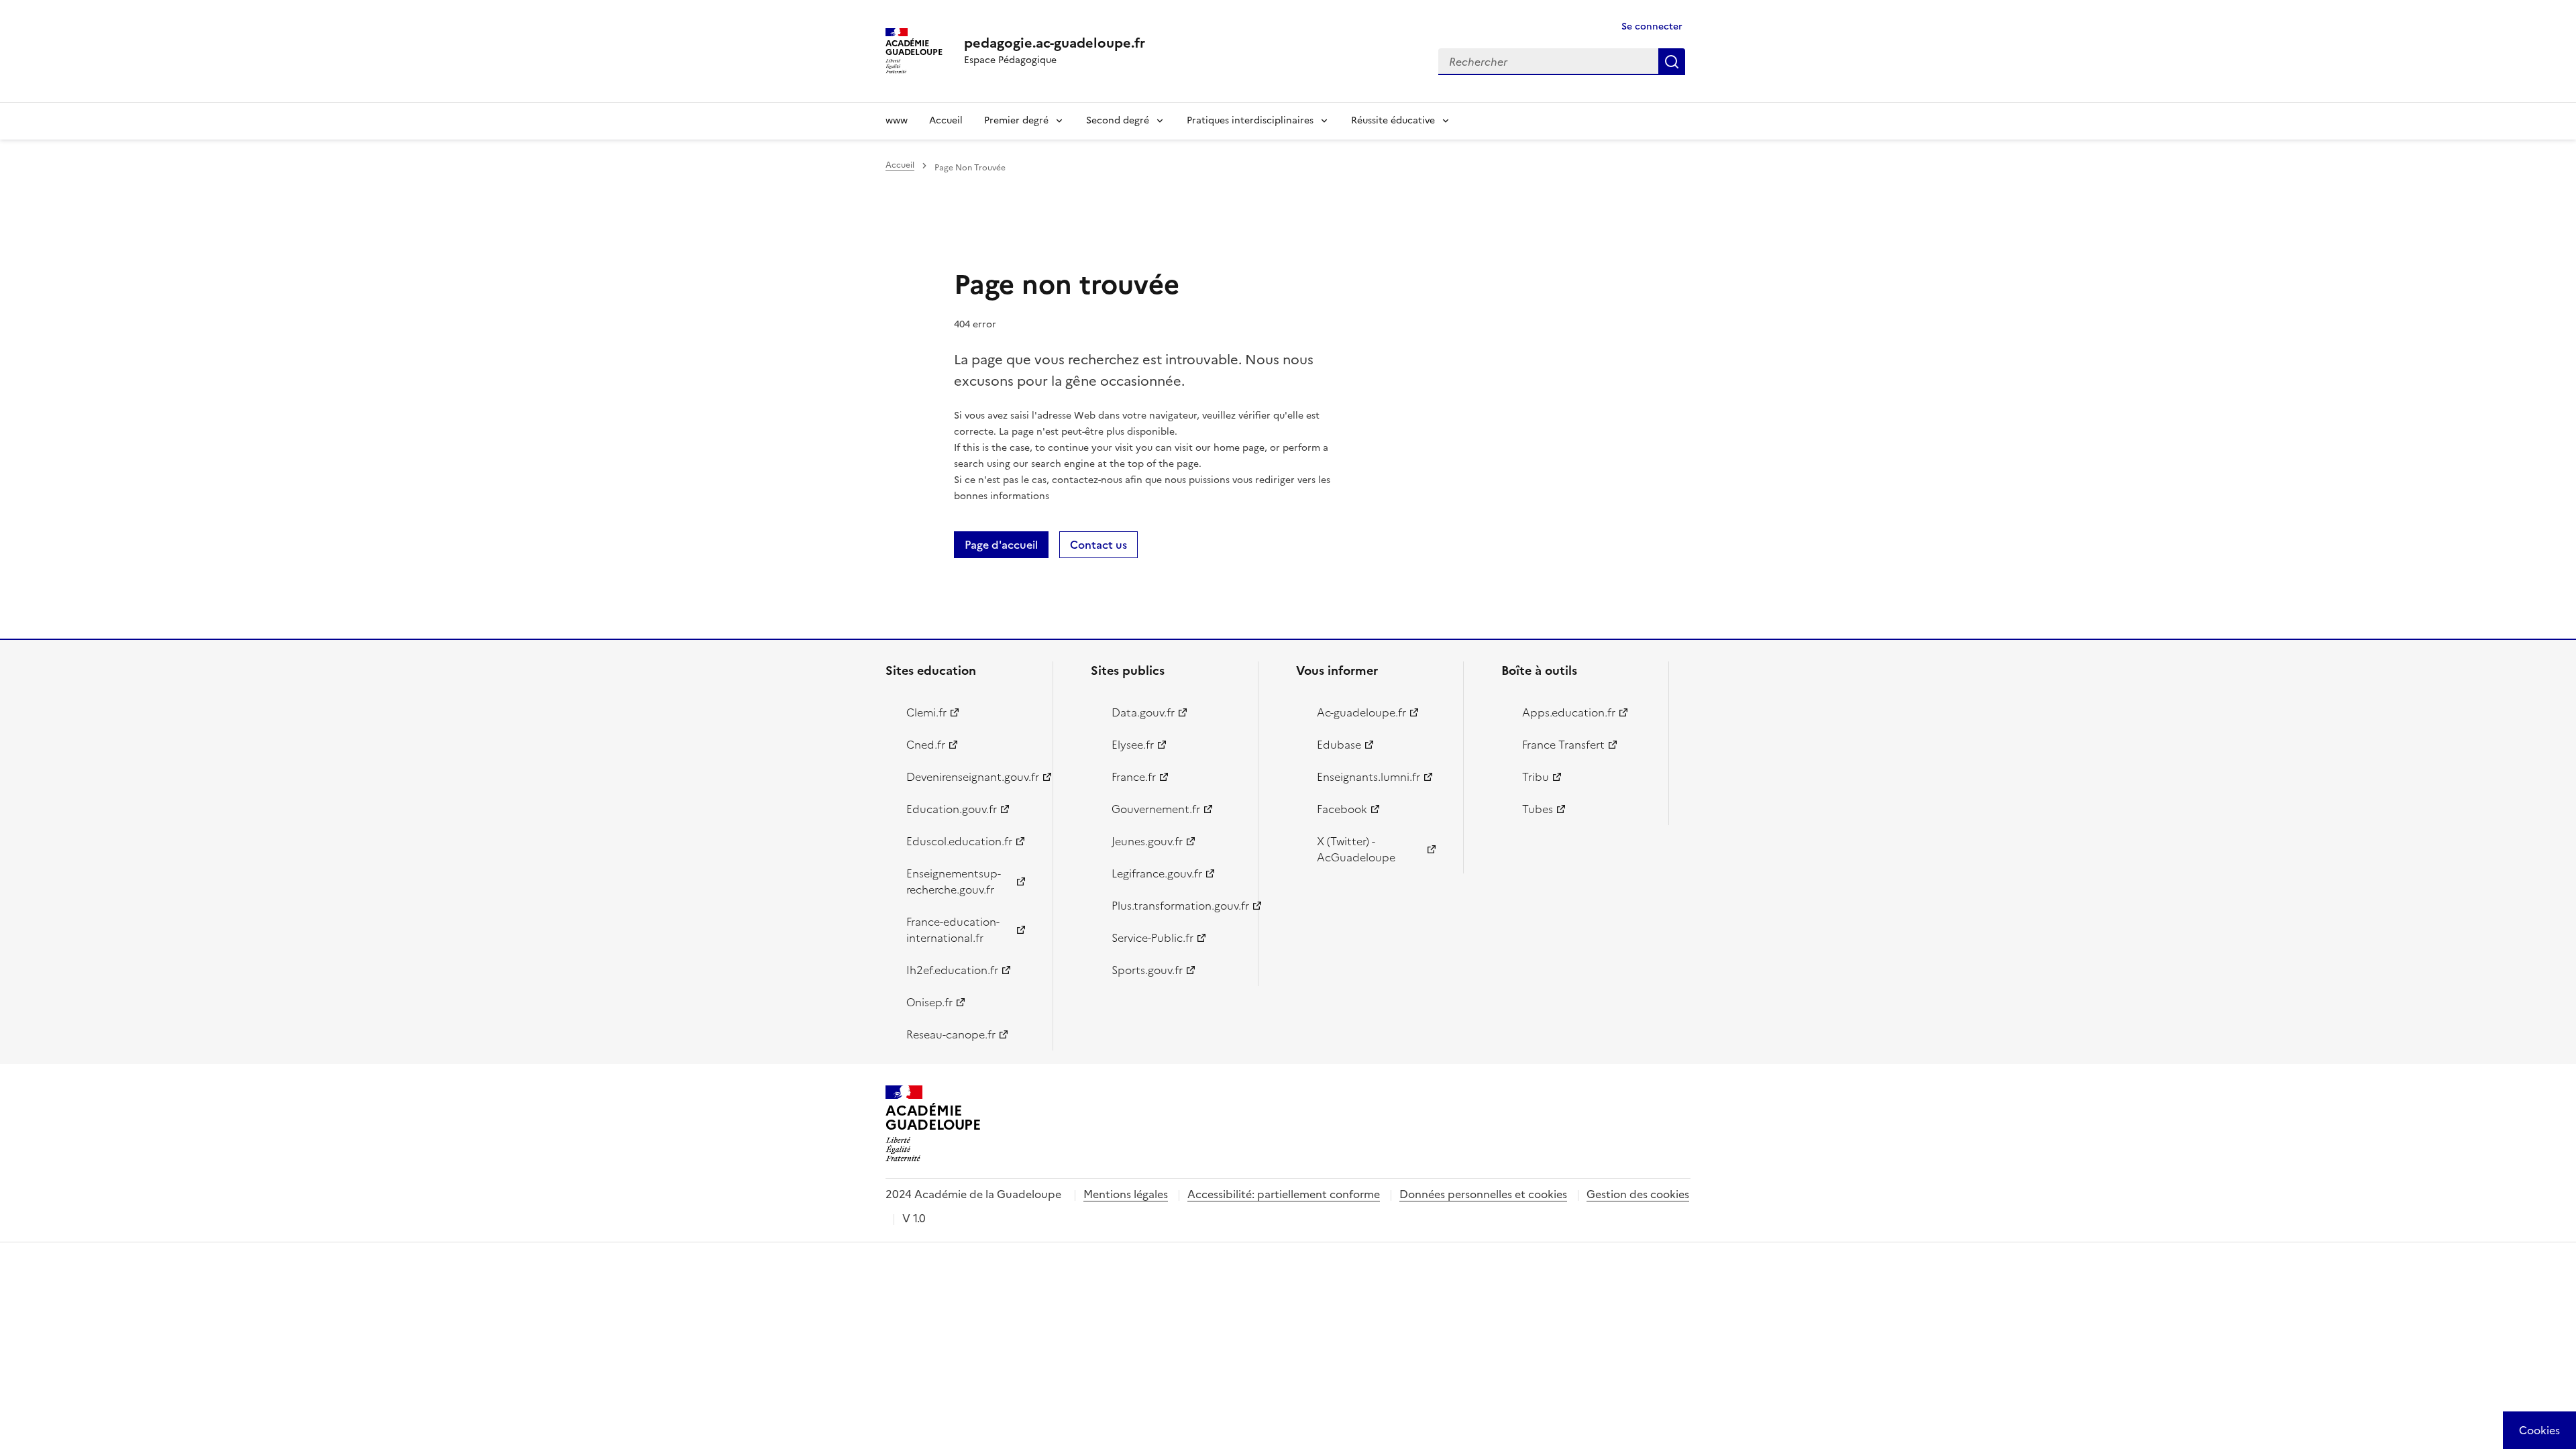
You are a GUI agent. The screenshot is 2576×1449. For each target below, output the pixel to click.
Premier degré (1016, 120)
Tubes (1538, 809)
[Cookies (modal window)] (2539, 1430)
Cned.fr (926, 745)
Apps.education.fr (1569, 712)
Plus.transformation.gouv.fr (1177, 906)
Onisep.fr (929, 1002)
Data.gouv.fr (1143, 712)
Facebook (1342, 809)
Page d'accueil (1001, 545)
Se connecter (1652, 26)
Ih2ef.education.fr (952, 970)
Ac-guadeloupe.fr (1361, 712)
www (897, 120)
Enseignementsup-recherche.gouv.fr (954, 881)
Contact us (1098, 545)
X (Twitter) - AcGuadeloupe (1356, 849)
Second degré (1118, 120)
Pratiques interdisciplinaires (1250, 120)
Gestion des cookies (1638, 1194)
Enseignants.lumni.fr (1368, 777)
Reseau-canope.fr (951, 1034)
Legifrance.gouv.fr (1157, 873)
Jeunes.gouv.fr (1147, 841)
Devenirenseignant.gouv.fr (972, 777)
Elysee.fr (1133, 745)
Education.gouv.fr (952, 809)
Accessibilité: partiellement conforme (1284, 1194)
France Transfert (1563, 745)
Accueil (946, 120)
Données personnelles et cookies (1483, 1194)
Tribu (1536, 777)
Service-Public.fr (1152, 938)
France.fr (1134, 777)
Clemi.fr (926, 712)
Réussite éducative (1393, 120)
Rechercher (1672, 62)
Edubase (1339, 745)
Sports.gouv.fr (1147, 970)
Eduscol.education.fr (959, 841)
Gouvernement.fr (1156, 809)
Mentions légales (1126, 1194)
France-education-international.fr (953, 930)
